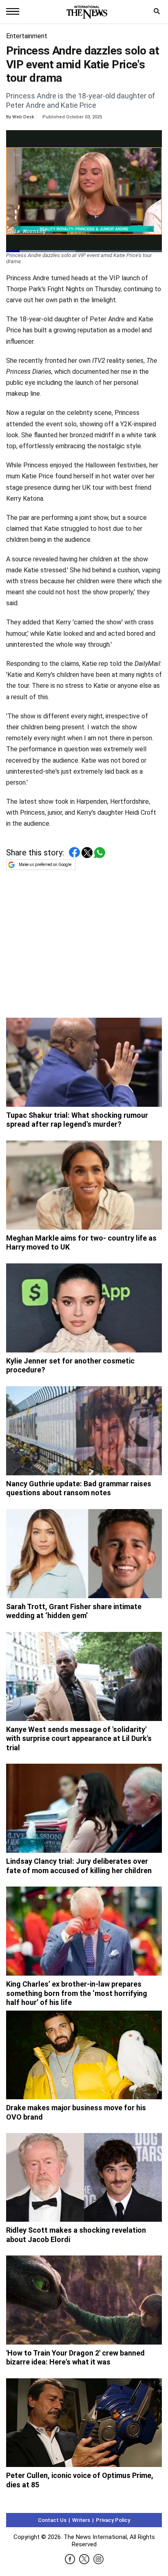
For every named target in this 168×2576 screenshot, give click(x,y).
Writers (81, 2520)
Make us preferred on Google (45, 865)
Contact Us (52, 2520)
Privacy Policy (113, 2520)
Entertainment (27, 36)
